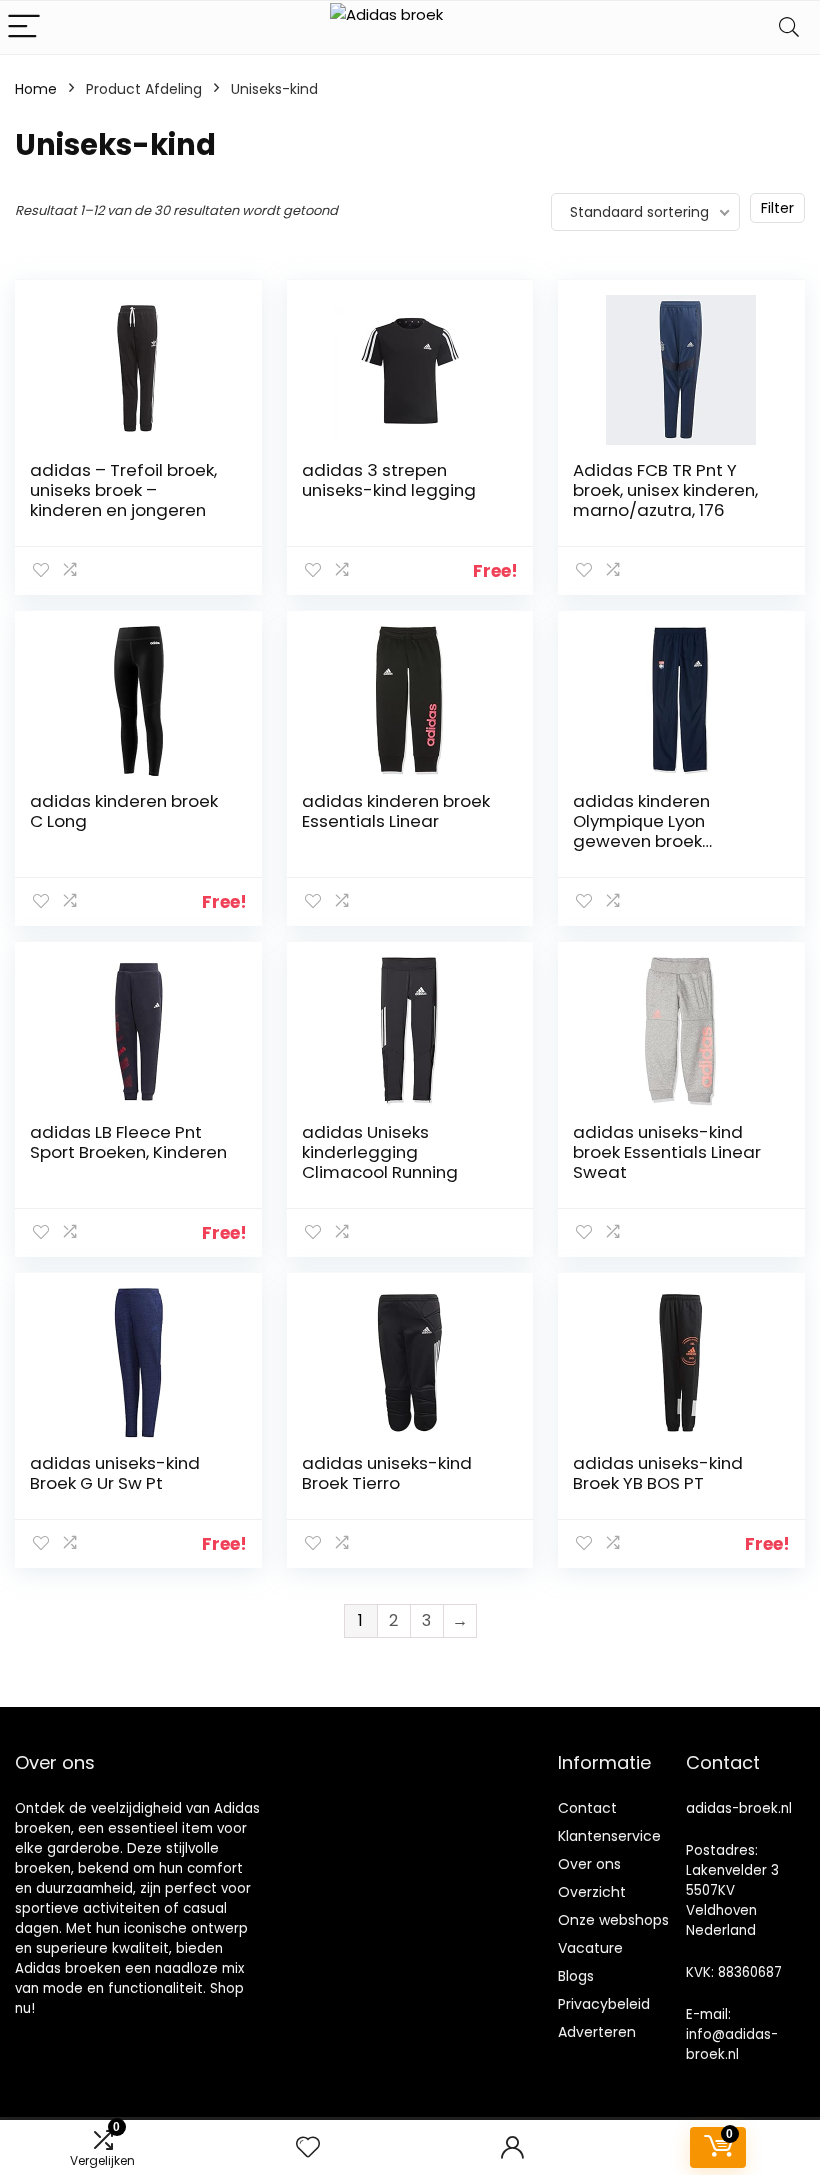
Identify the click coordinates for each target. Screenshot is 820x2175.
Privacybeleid (604, 2004)
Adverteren (597, 2032)
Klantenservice (609, 1836)
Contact (587, 1808)
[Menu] (24, 27)
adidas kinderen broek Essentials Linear (396, 811)
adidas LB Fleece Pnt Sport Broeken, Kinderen (128, 1142)
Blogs (576, 1976)
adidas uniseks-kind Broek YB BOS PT (658, 1473)
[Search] (789, 27)
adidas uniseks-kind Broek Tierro (387, 1473)
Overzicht (592, 1892)
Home (36, 89)
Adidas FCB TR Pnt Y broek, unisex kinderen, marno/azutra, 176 (665, 490)
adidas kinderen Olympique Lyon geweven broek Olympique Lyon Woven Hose (669, 841)
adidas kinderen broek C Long (124, 811)
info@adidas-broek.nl (732, 2044)
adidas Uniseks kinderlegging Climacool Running (380, 1152)
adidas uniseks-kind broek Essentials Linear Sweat (667, 1152)
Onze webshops (613, 1920)
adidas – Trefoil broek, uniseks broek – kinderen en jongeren (123, 490)
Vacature (590, 1948)
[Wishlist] (308, 2147)
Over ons (589, 1864)
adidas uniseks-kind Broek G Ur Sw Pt (115, 1473)
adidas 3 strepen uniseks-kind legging (389, 480)
